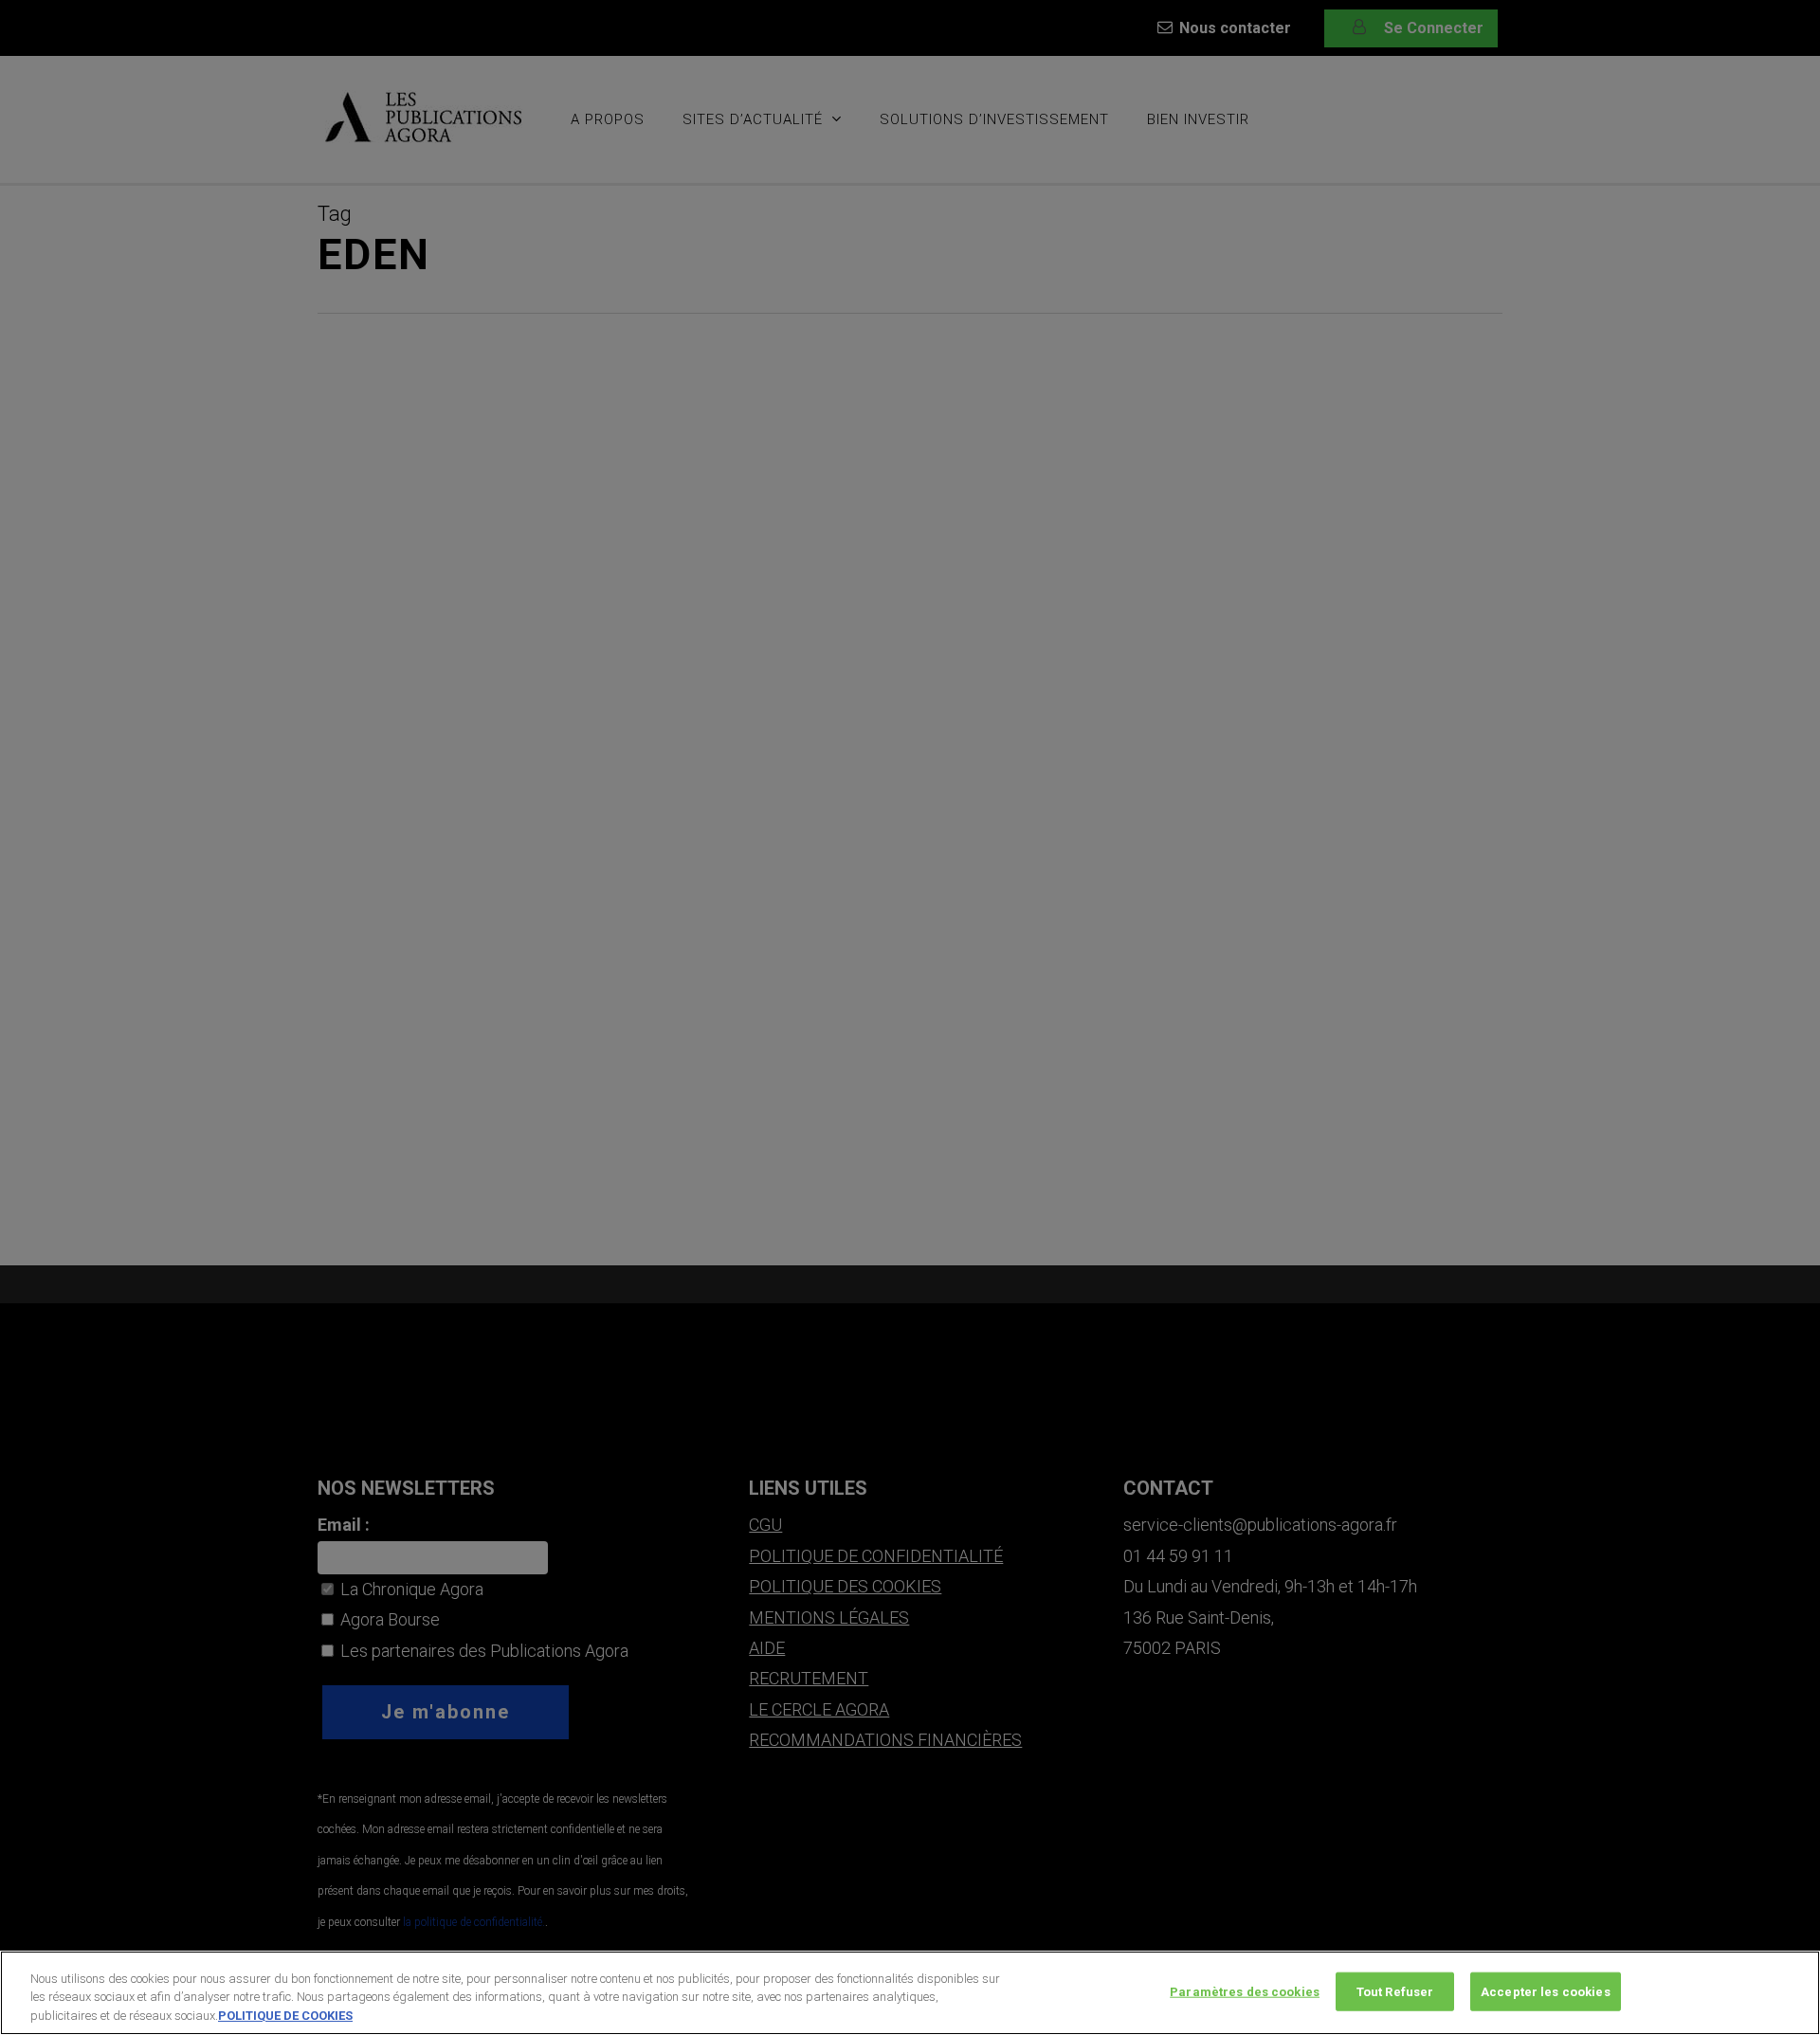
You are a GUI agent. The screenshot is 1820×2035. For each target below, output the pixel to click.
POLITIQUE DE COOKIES (285, 2016)
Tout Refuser (1395, 1991)
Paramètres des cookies (1245, 1991)
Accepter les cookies (1546, 1991)
